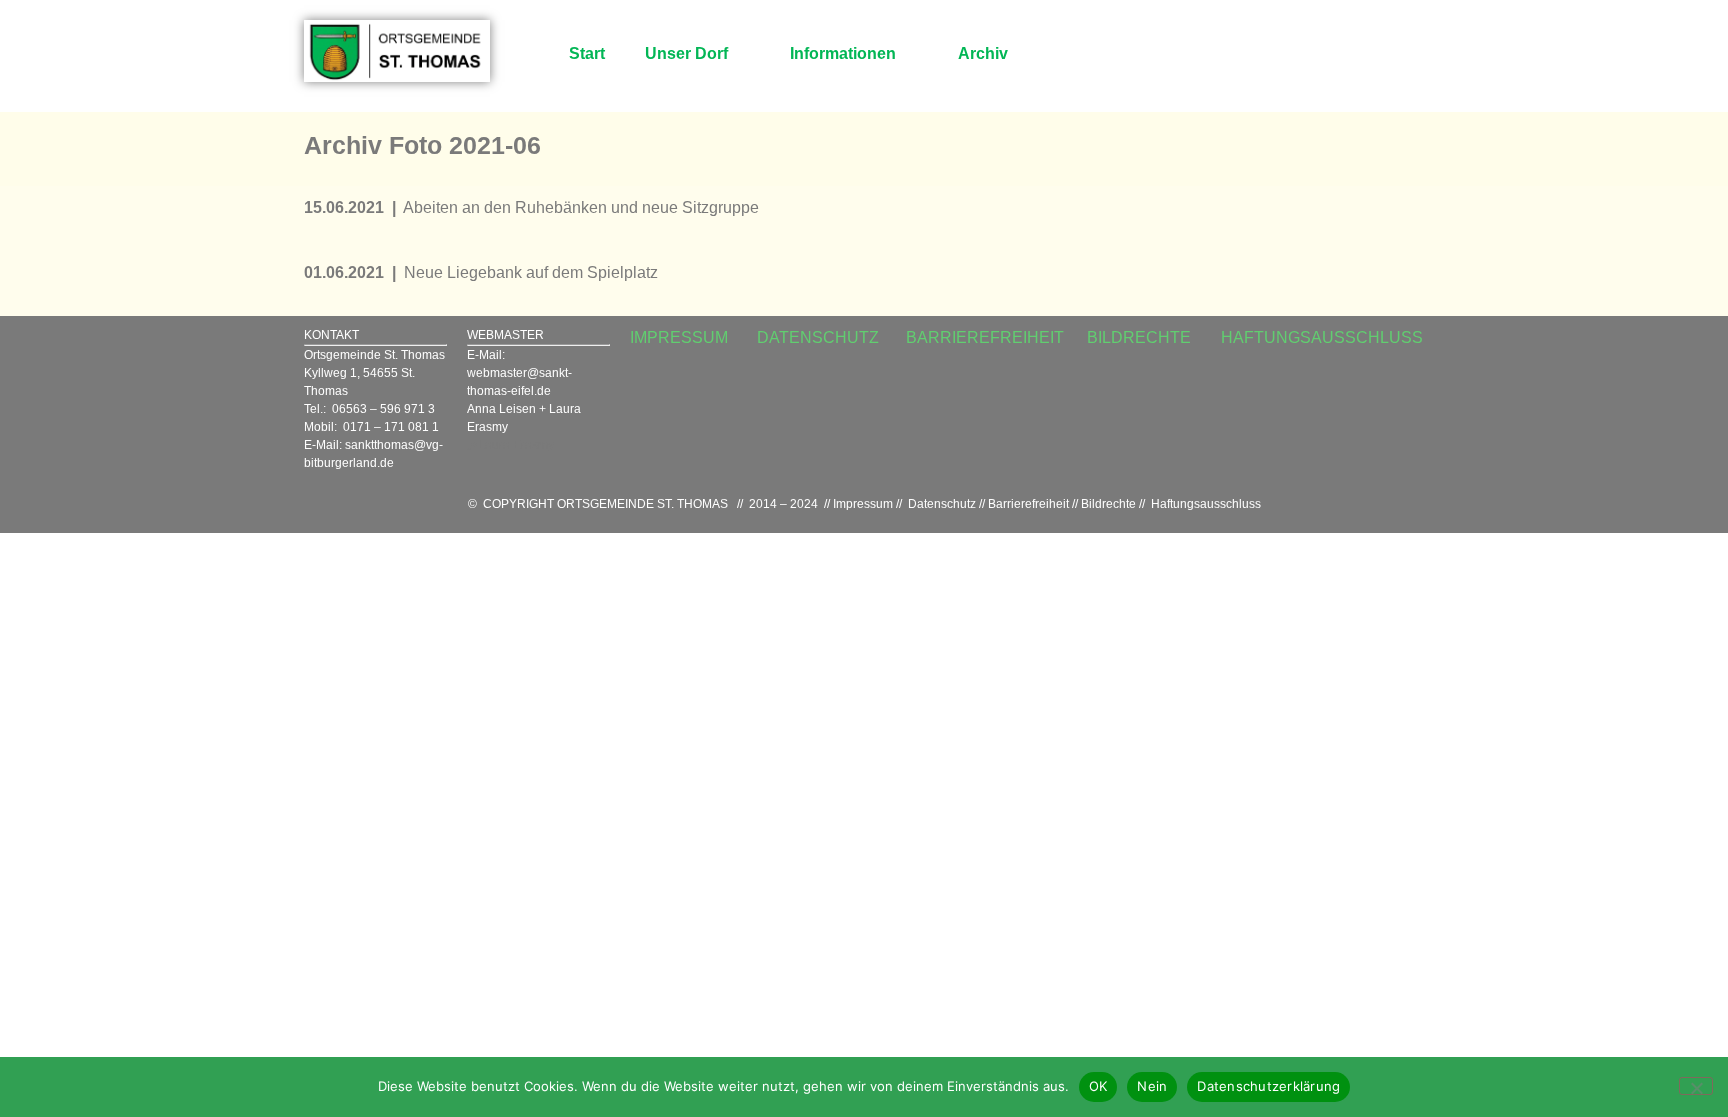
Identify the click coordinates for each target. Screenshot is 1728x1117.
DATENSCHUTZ (818, 337)
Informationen (843, 53)
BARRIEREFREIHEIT (985, 337)
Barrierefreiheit (1028, 504)
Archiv (983, 53)
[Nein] (1696, 1086)
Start (587, 53)
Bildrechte (1108, 504)
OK (1098, 1086)
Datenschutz (942, 504)
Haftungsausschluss (1206, 504)
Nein (1152, 1086)
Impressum (863, 504)
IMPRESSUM (679, 337)
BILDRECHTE (1139, 337)
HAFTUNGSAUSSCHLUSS (1322, 337)
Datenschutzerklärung (1268, 1086)
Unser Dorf (686, 53)
